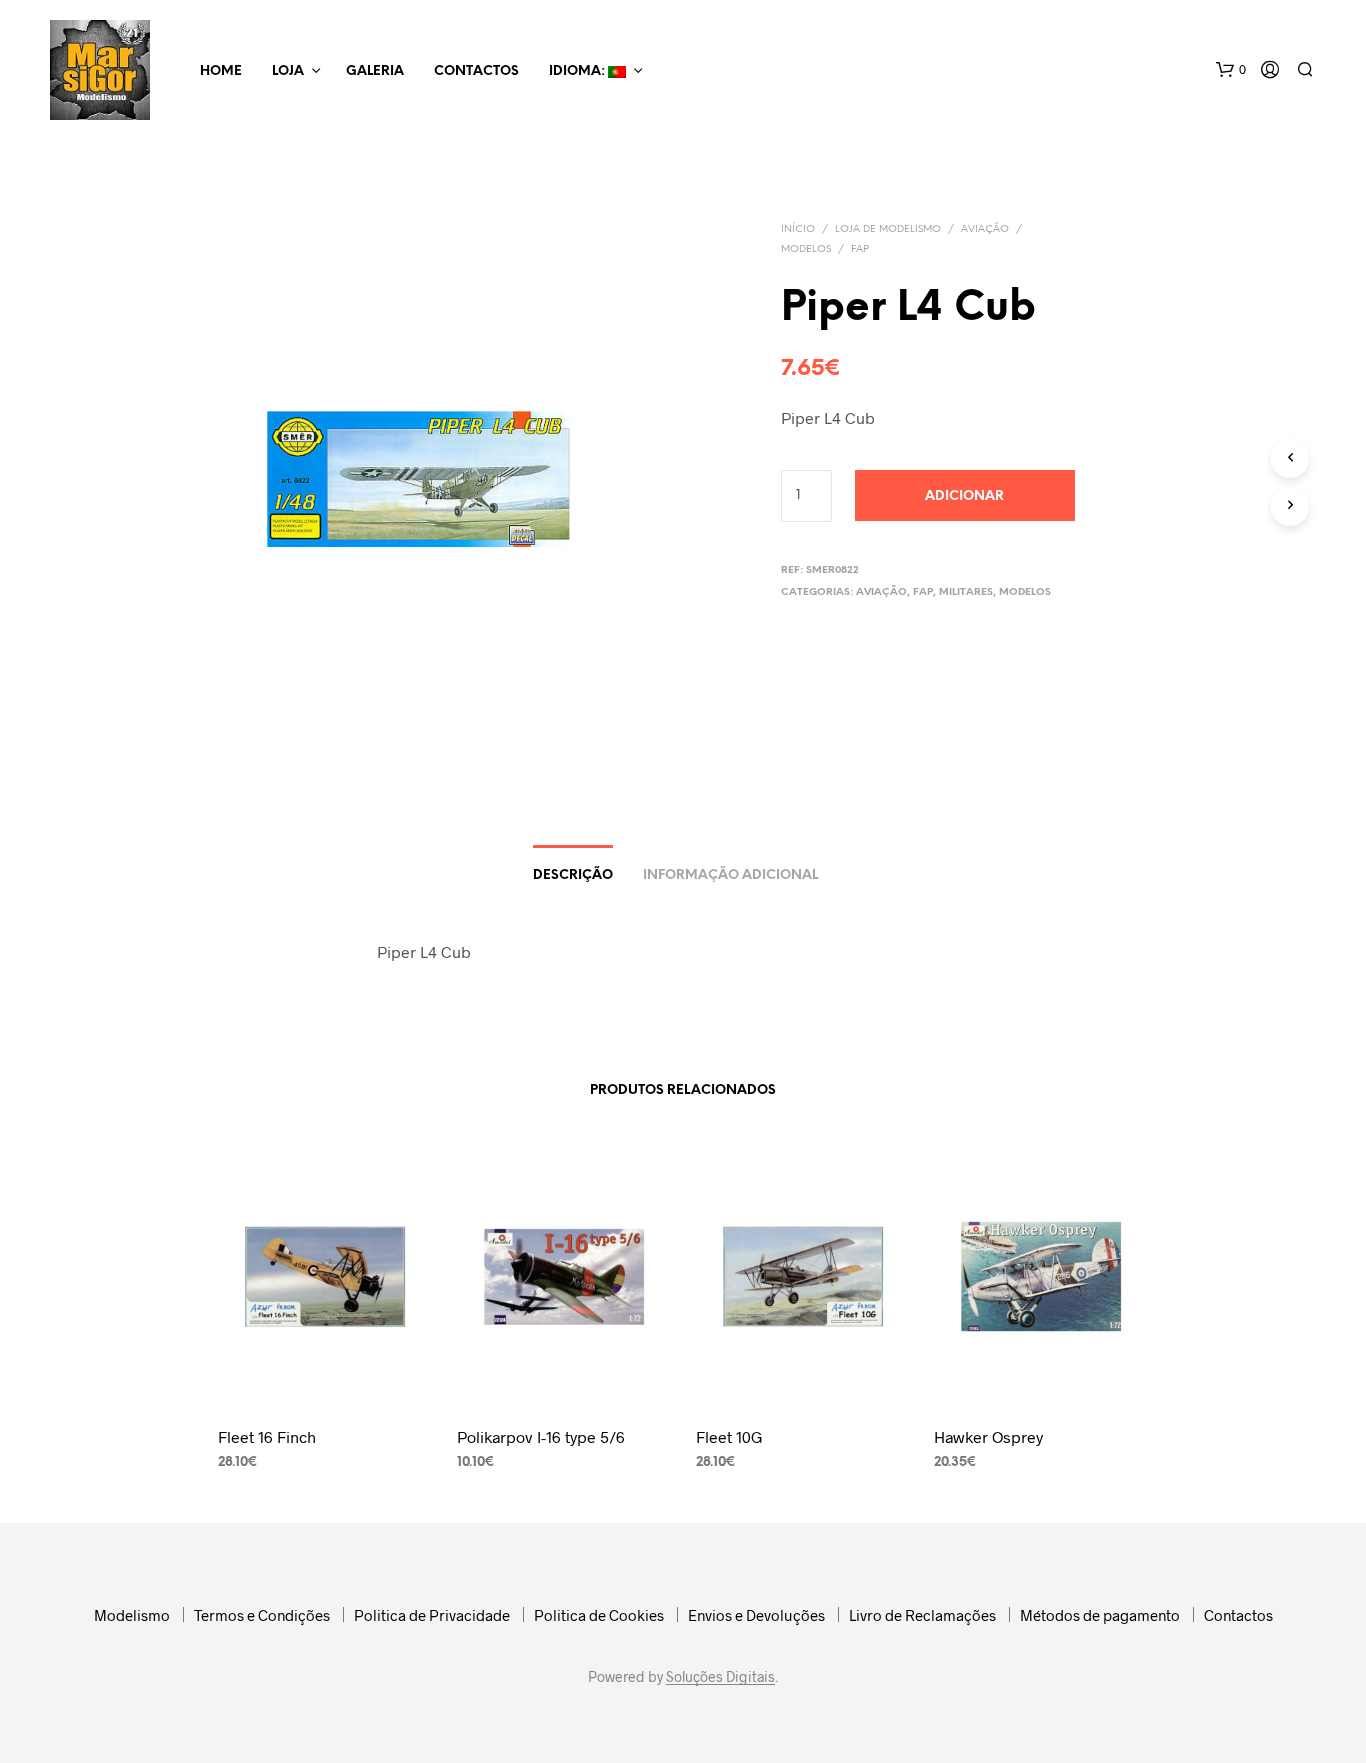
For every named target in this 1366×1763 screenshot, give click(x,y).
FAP (860, 249)
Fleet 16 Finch (267, 1436)
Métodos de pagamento (1100, 1615)
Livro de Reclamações (922, 1615)
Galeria (375, 71)
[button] (1231, 70)
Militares (966, 592)
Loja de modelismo (888, 229)
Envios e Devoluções (756, 1615)
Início (798, 229)
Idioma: (578, 71)
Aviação (985, 229)
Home (221, 71)
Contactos (476, 71)
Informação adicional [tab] (730, 875)
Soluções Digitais (720, 1677)
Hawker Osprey (988, 1436)
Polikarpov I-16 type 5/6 (541, 1436)
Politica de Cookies (599, 1615)
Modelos (806, 249)
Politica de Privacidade (432, 1615)
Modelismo (132, 1615)
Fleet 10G (729, 1436)
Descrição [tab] (573, 875)
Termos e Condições (262, 1615)
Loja (288, 71)
